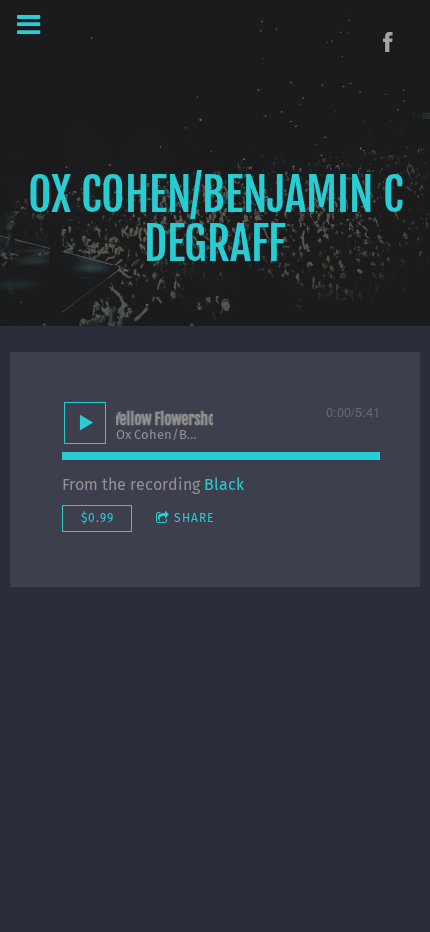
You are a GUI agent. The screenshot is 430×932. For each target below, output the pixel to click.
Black (224, 484)
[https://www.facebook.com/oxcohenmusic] (388, 42)
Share (194, 518)
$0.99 (97, 518)
